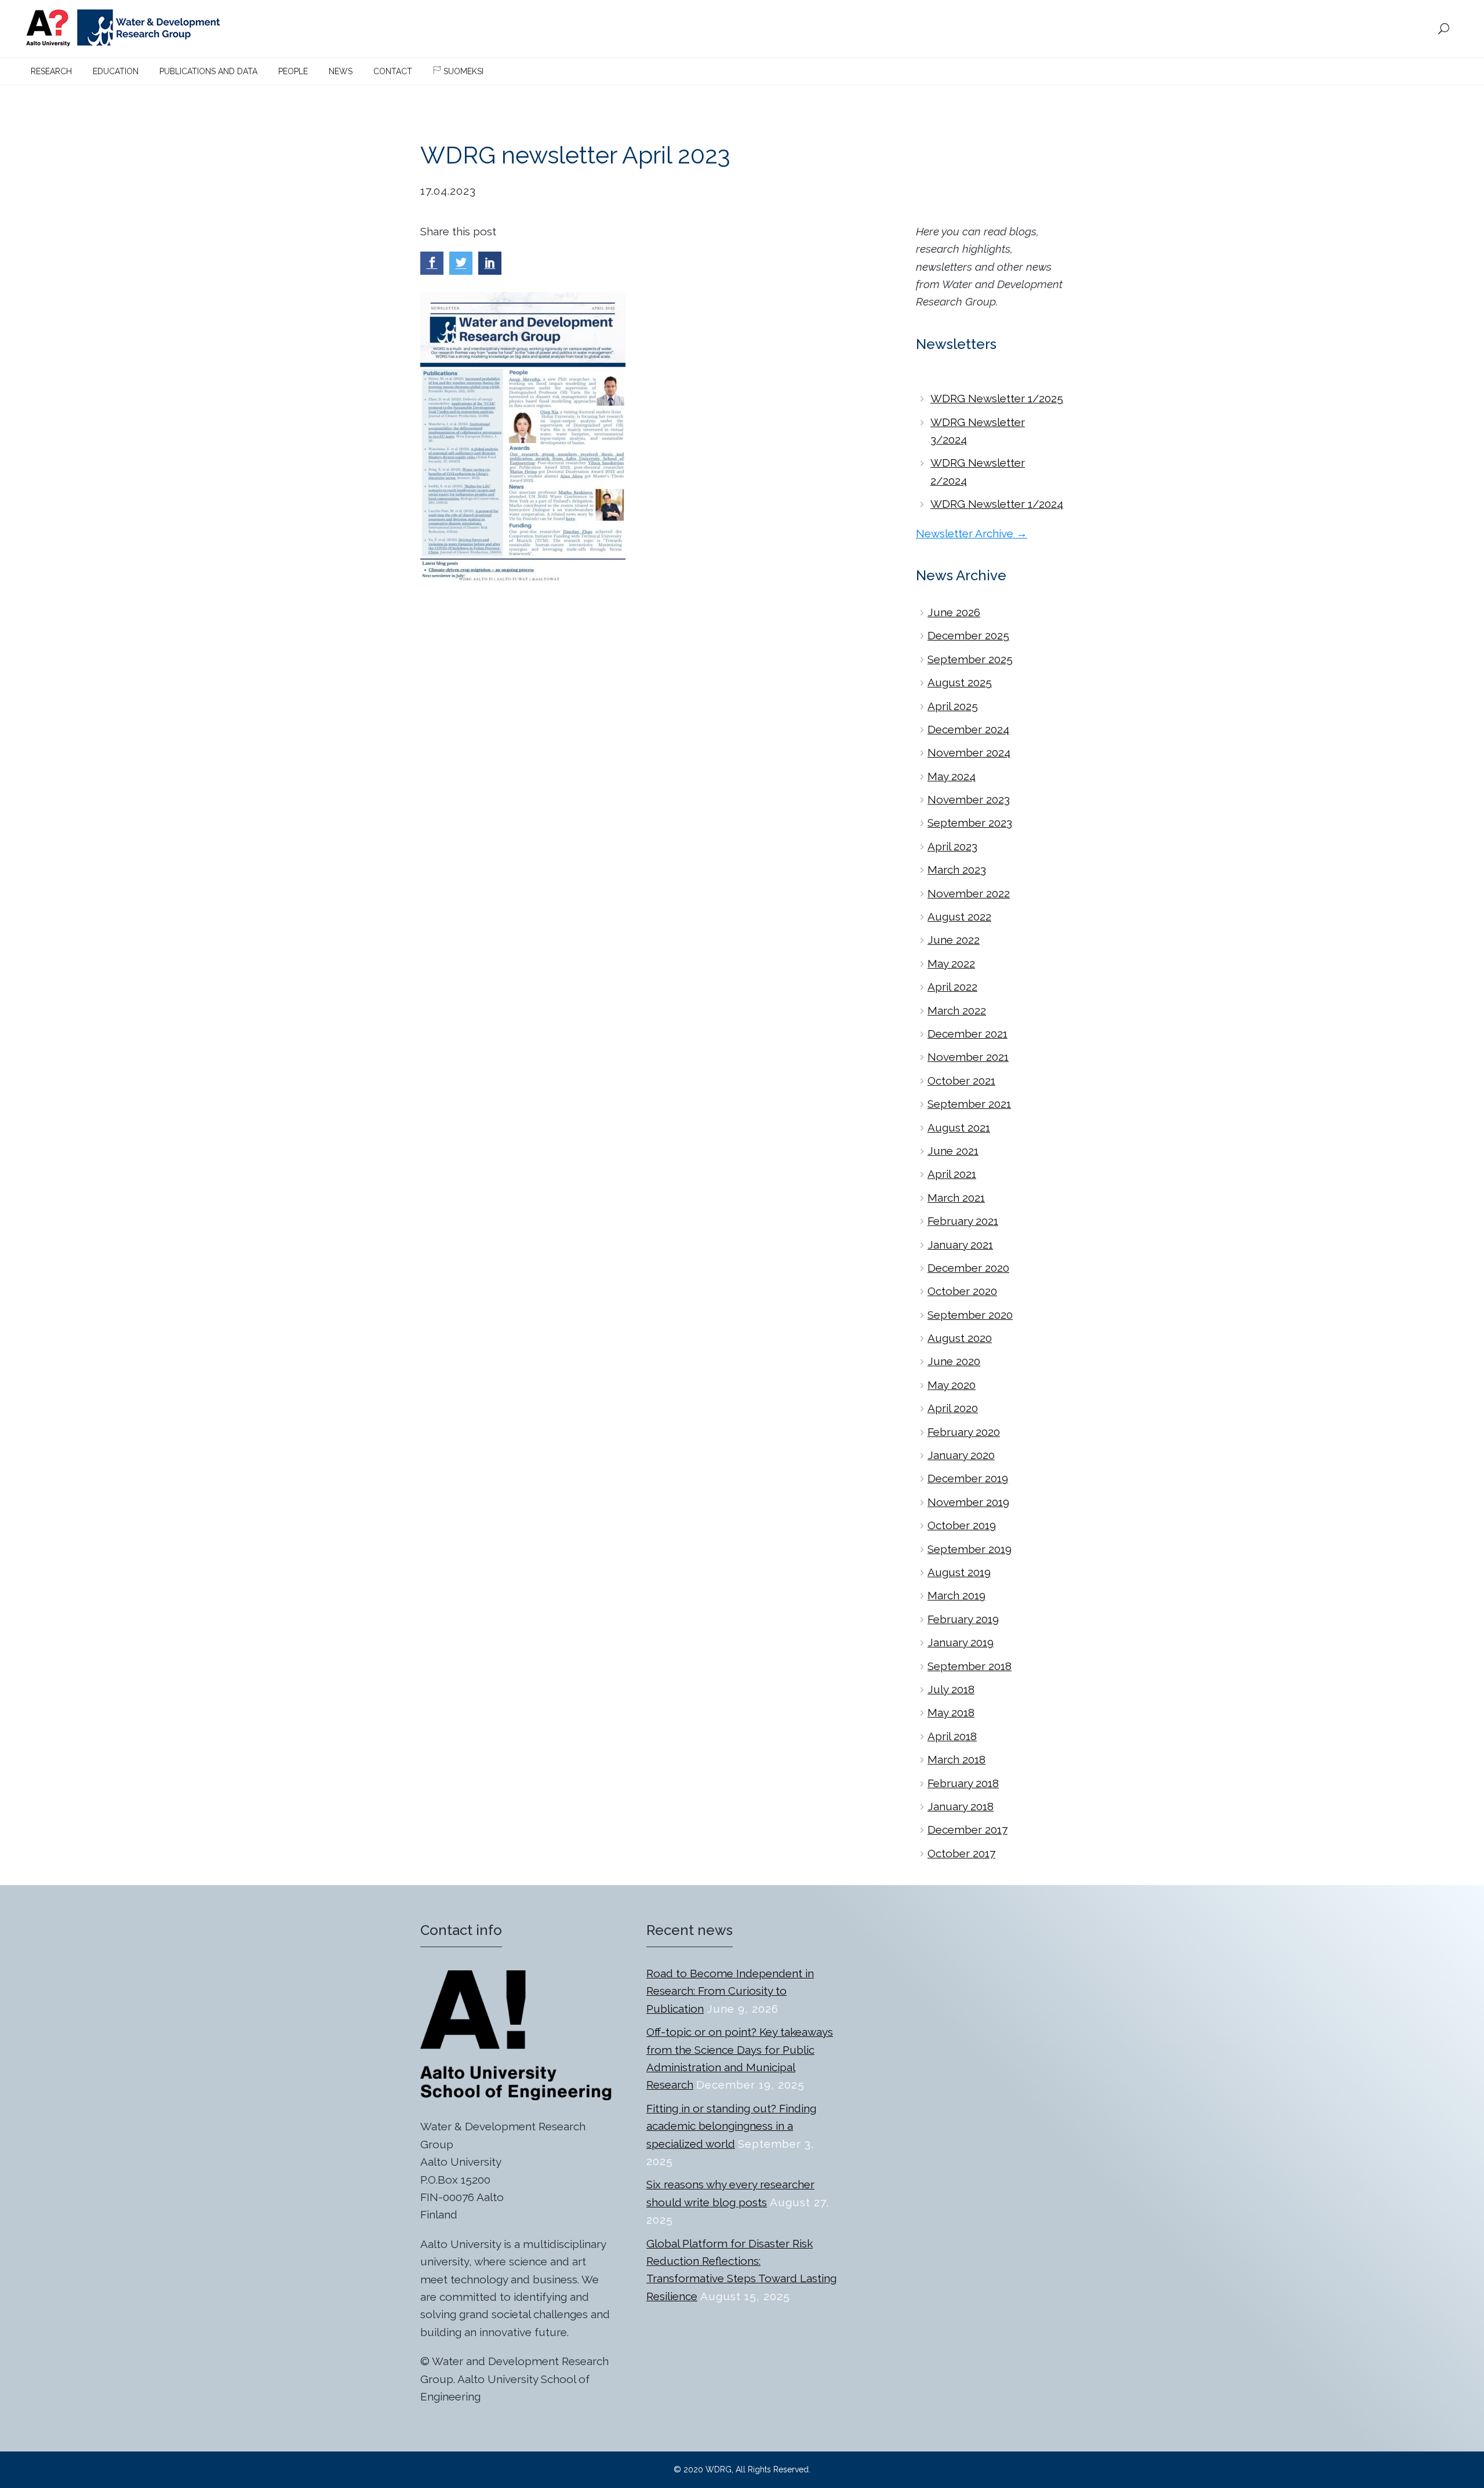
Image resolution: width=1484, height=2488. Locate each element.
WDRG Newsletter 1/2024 (997, 504)
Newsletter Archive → (972, 533)
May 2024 (952, 776)
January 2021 (960, 1245)
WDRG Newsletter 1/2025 (997, 398)
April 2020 (953, 1408)
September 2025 (970, 659)
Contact (393, 71)
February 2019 (963, 1619)
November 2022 (969, 893)
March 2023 (957, 870)
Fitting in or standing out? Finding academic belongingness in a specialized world (731, 2126)
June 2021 (953, 1151)
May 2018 (951, 1712)
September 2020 (970, 1315)
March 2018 (956, 1759)
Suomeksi (462, 71)
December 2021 (967, 1034)
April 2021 (952, 1174)
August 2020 (960, 1338)
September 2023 (970, 823)
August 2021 (959, 1127)
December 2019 (968, 1478)
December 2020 (968, 1268)
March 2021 (956, 1198)
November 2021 (968, 1057)
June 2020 (954, 1361)
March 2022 (957, 1010)
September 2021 (969, 1104)
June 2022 (954, 940)
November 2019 (968, 1502)
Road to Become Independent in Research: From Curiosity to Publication (730, 1991)
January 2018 (961, 1806)
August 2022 (959, 916)
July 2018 (951, 1689)
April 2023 (952, 846)
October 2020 (962, 1291)
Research (51, 71)
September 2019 (970, 1549)
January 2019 (961, 1642)
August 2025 (960, 682)
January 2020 (961, 1455)
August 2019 (959, 1572)
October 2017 (961, 1853)
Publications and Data (208, 71)
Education (116, 71)
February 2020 (964, 1432)
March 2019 (956, 1595)
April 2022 (952, 987)
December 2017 (967, 1829)
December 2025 (968, 635)
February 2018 (963, 1783)
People (293, 71)
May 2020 (952, 1385)
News (341, 71)
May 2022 (951, 963)
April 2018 (952, 1736)
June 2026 (954, 612)
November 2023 (969, 799)
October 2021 (961, 1081)
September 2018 (970, 1666)
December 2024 (968, 729)
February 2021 (963, 1221)
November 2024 (969, 752)
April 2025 (953, 706)
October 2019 (962, 1525)
